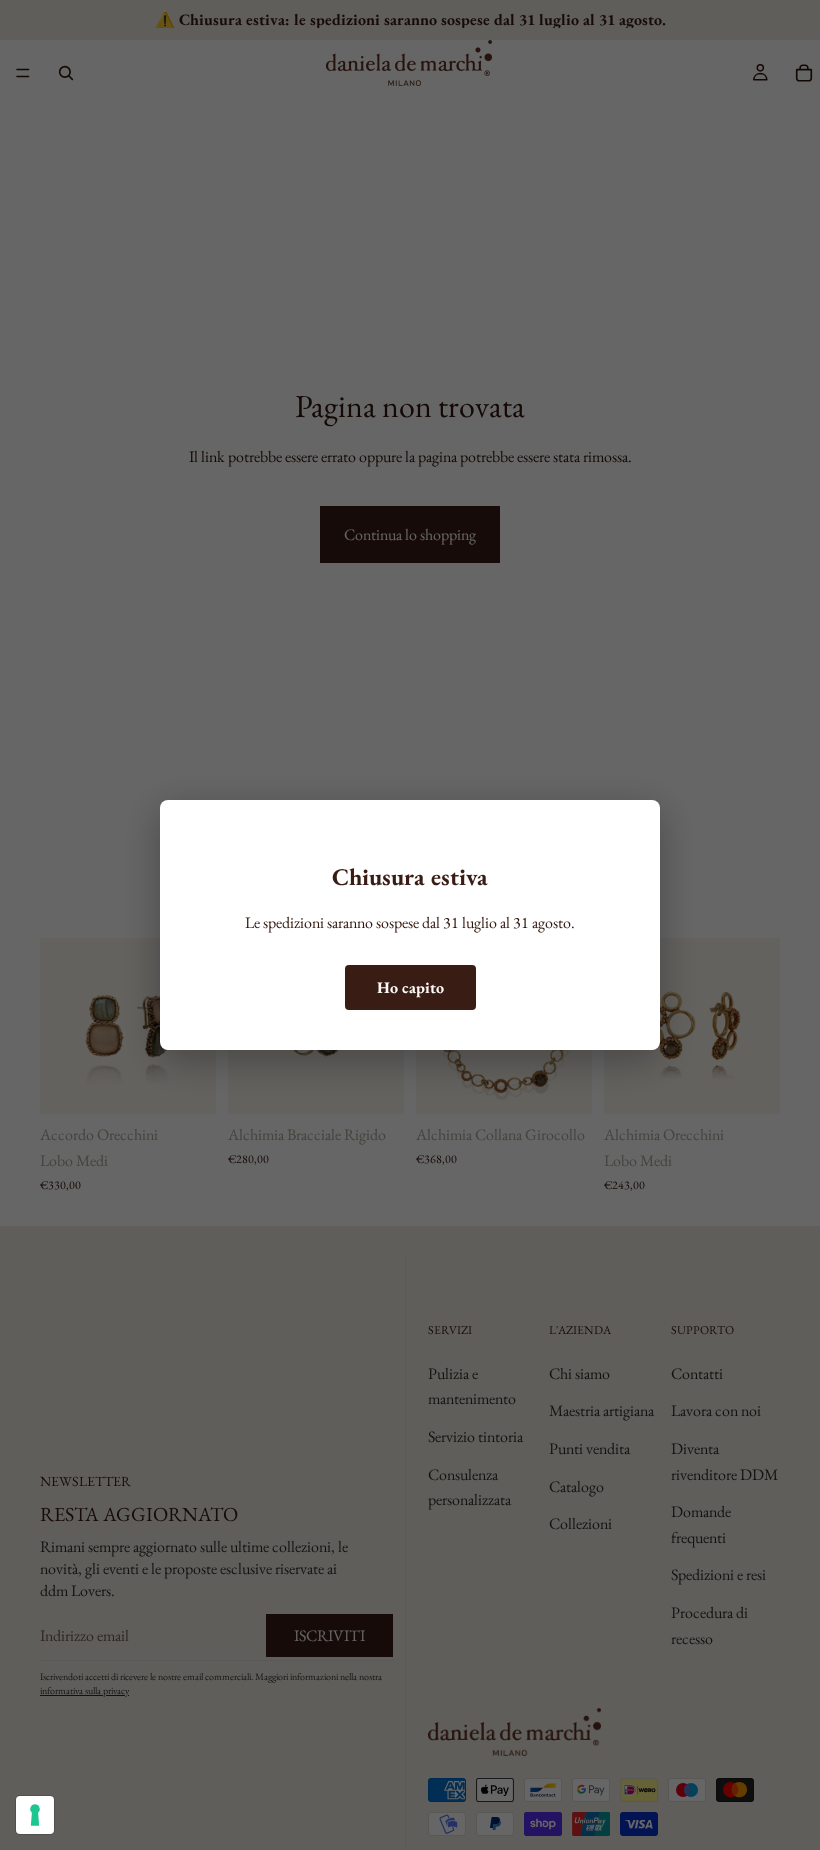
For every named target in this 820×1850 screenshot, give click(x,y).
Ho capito (410, 987)
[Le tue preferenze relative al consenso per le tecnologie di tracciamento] (35, 1815)
